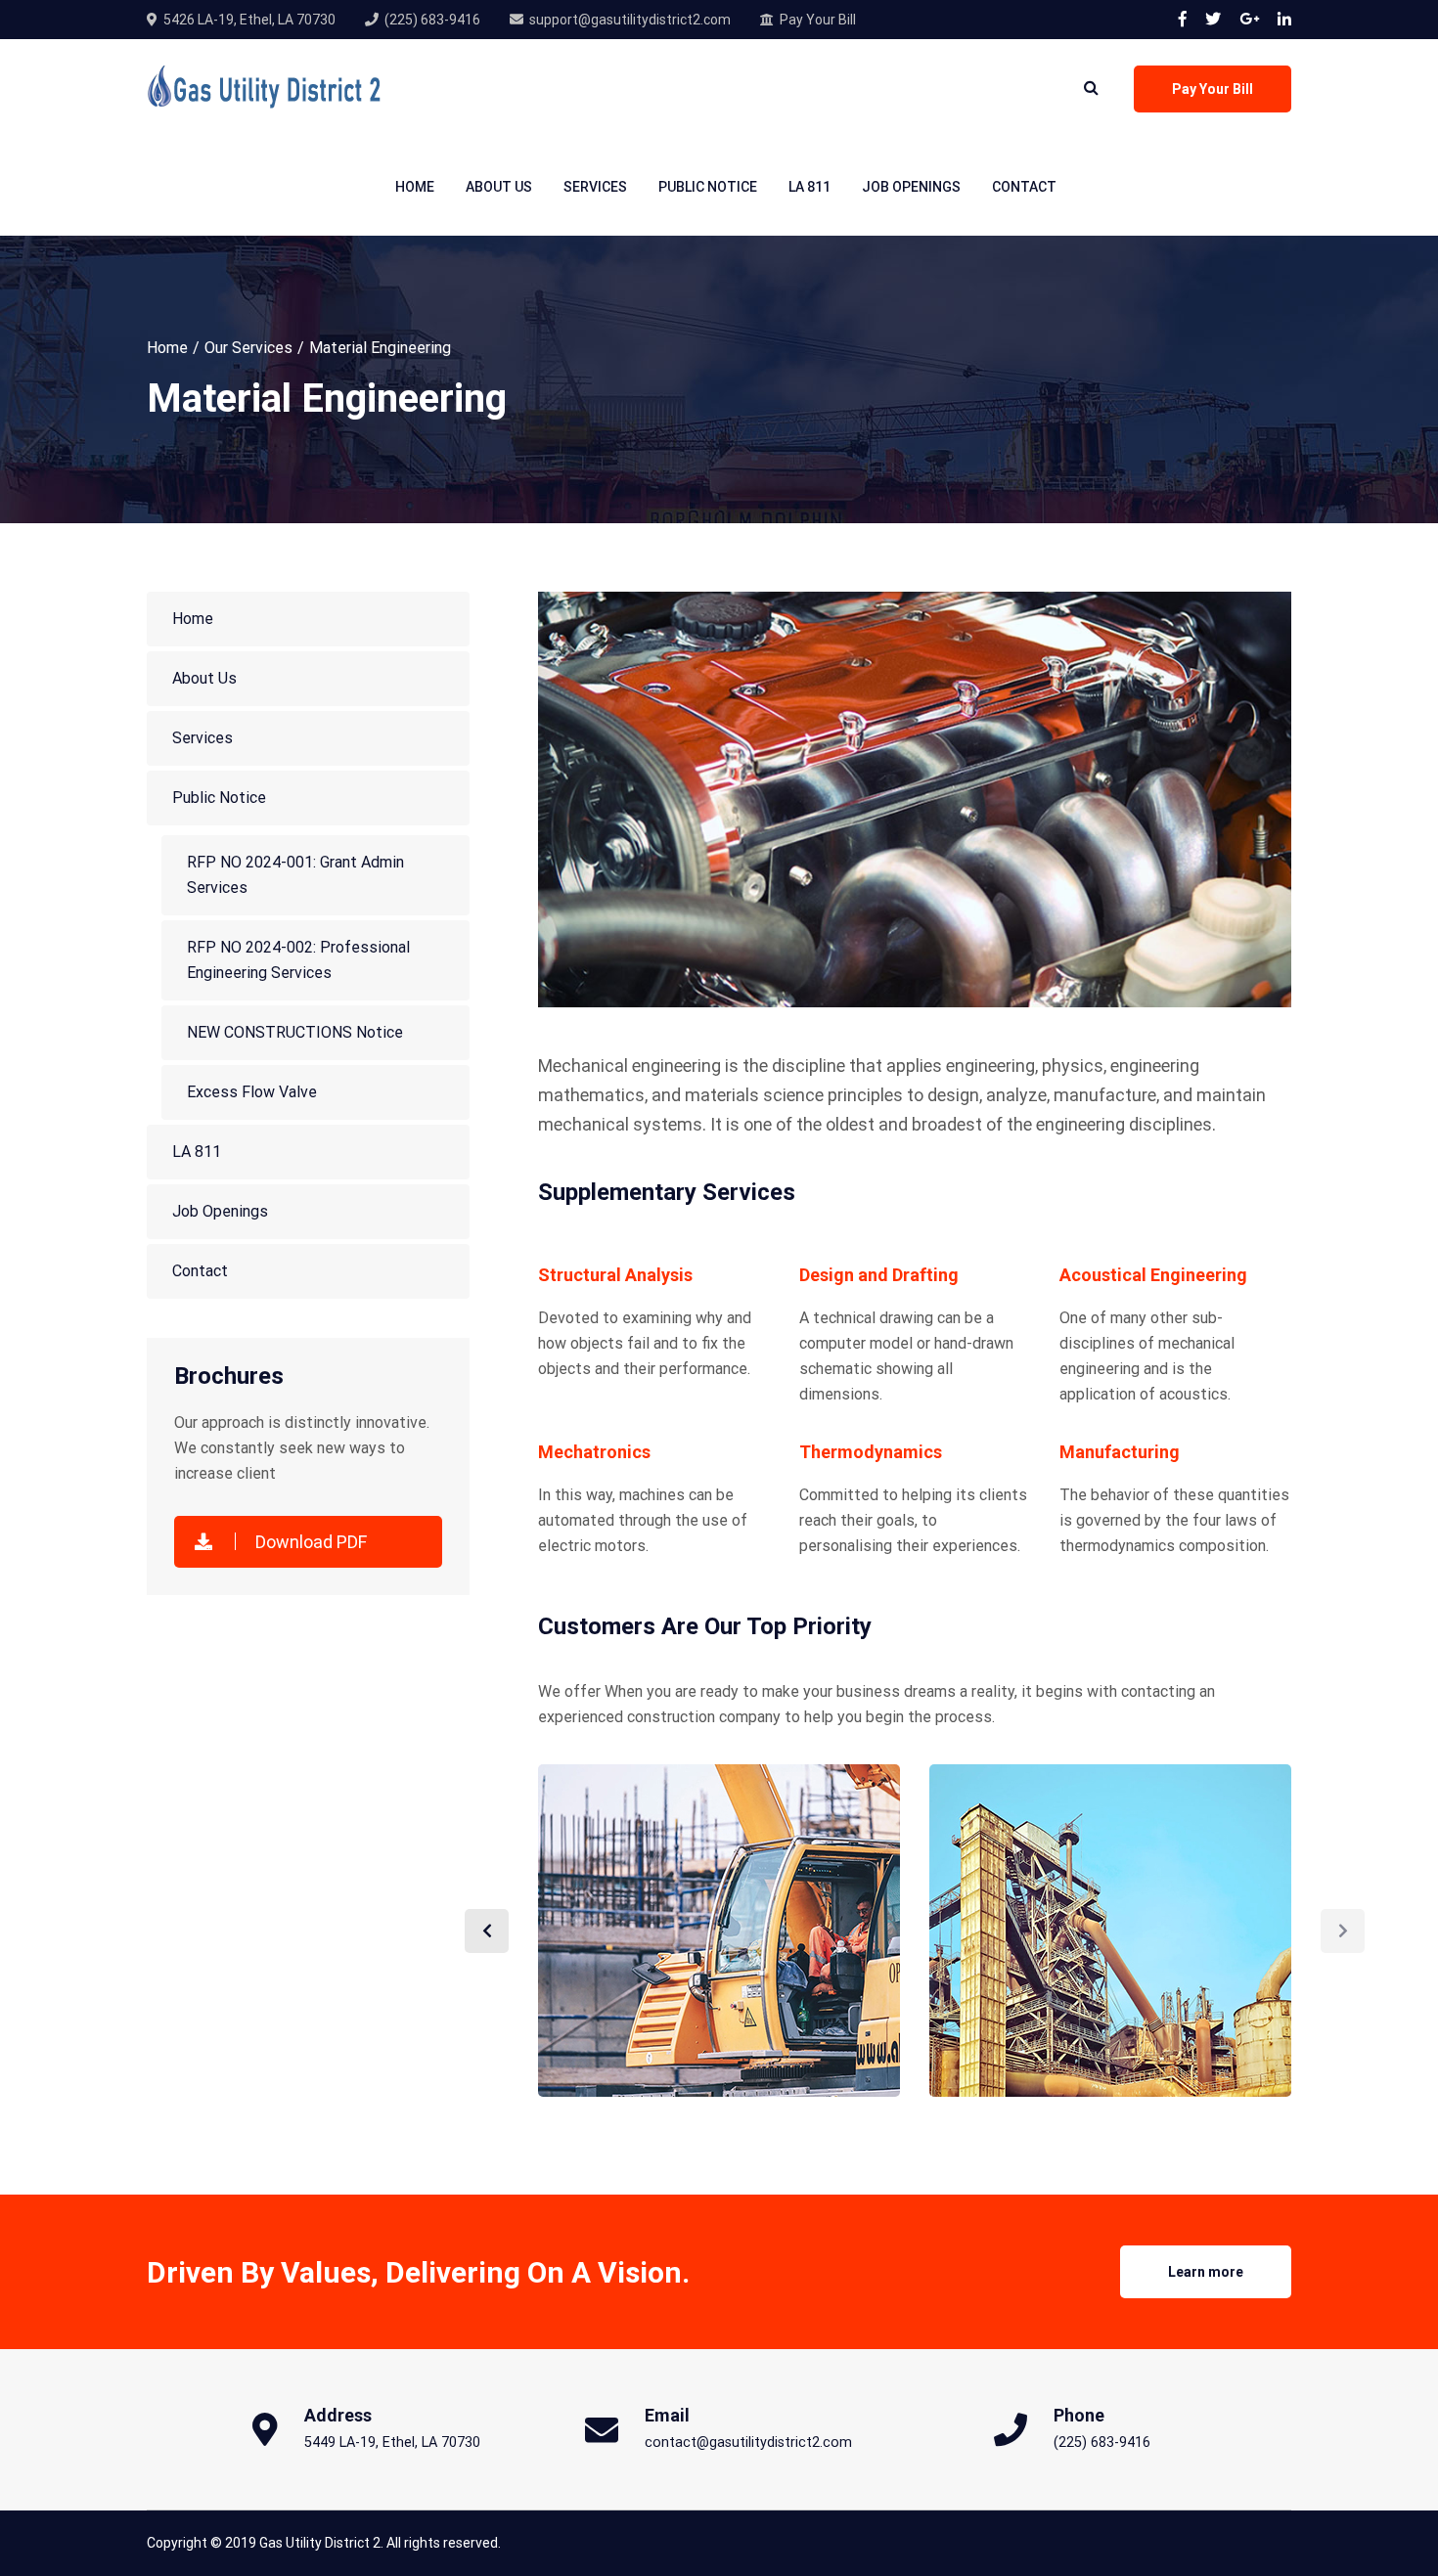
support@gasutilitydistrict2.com (630, 20)
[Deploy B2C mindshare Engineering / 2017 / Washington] (719, 1931)
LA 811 (809, 187)
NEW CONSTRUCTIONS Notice (295, 1032)
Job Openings (911, 187)
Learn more (1206, 2272)
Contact (1024, 187)
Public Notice (708, 187)
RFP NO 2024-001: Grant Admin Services (295, 875)
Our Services (248, 348)
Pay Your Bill (818, 20)
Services (595, 187)
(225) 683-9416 (432, 20)
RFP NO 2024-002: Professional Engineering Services (298, 960)
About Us (499, 187)
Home (415, 187)
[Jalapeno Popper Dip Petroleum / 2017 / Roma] (1110, 1931)
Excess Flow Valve (252, 1092)
